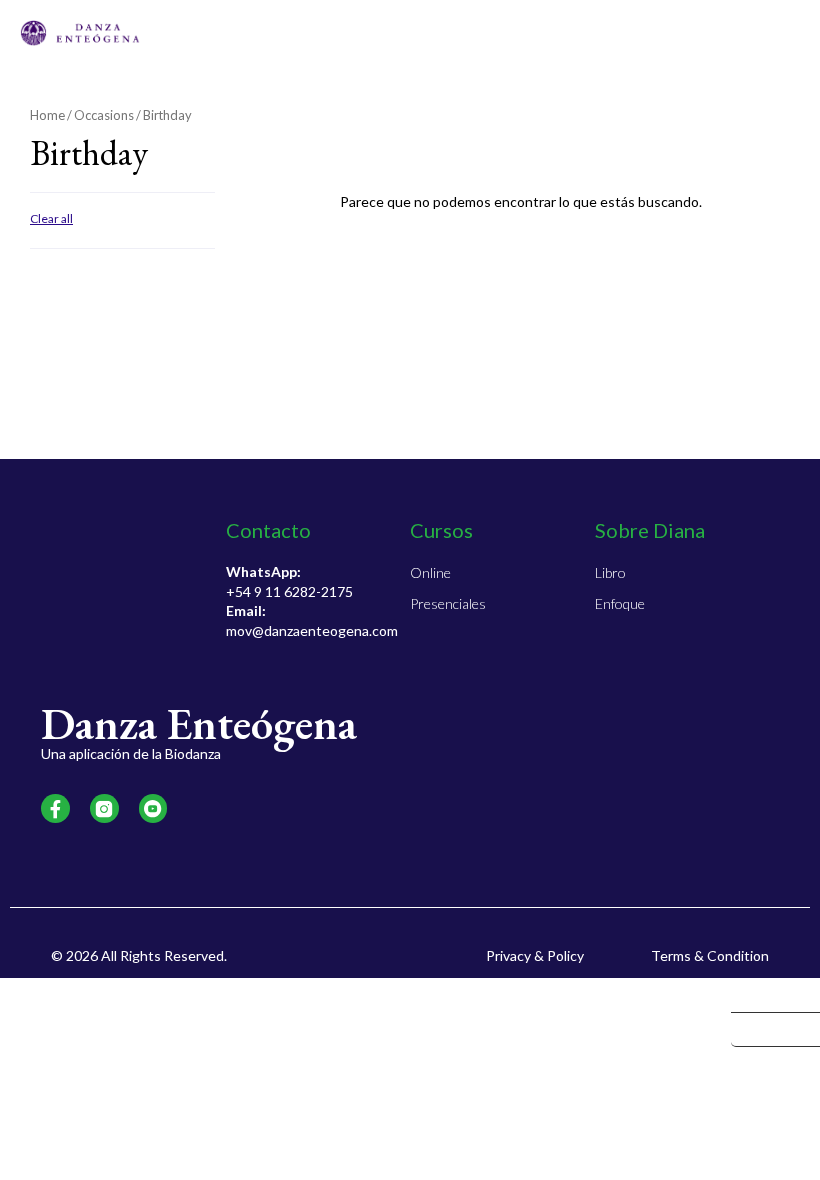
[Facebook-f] (55, 808)
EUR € (763, 1030)
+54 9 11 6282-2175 (289, 591)
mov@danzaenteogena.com (312, 630)
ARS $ (763, 995)
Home (47, 115)
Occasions (104, 115)
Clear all (51, 218)
